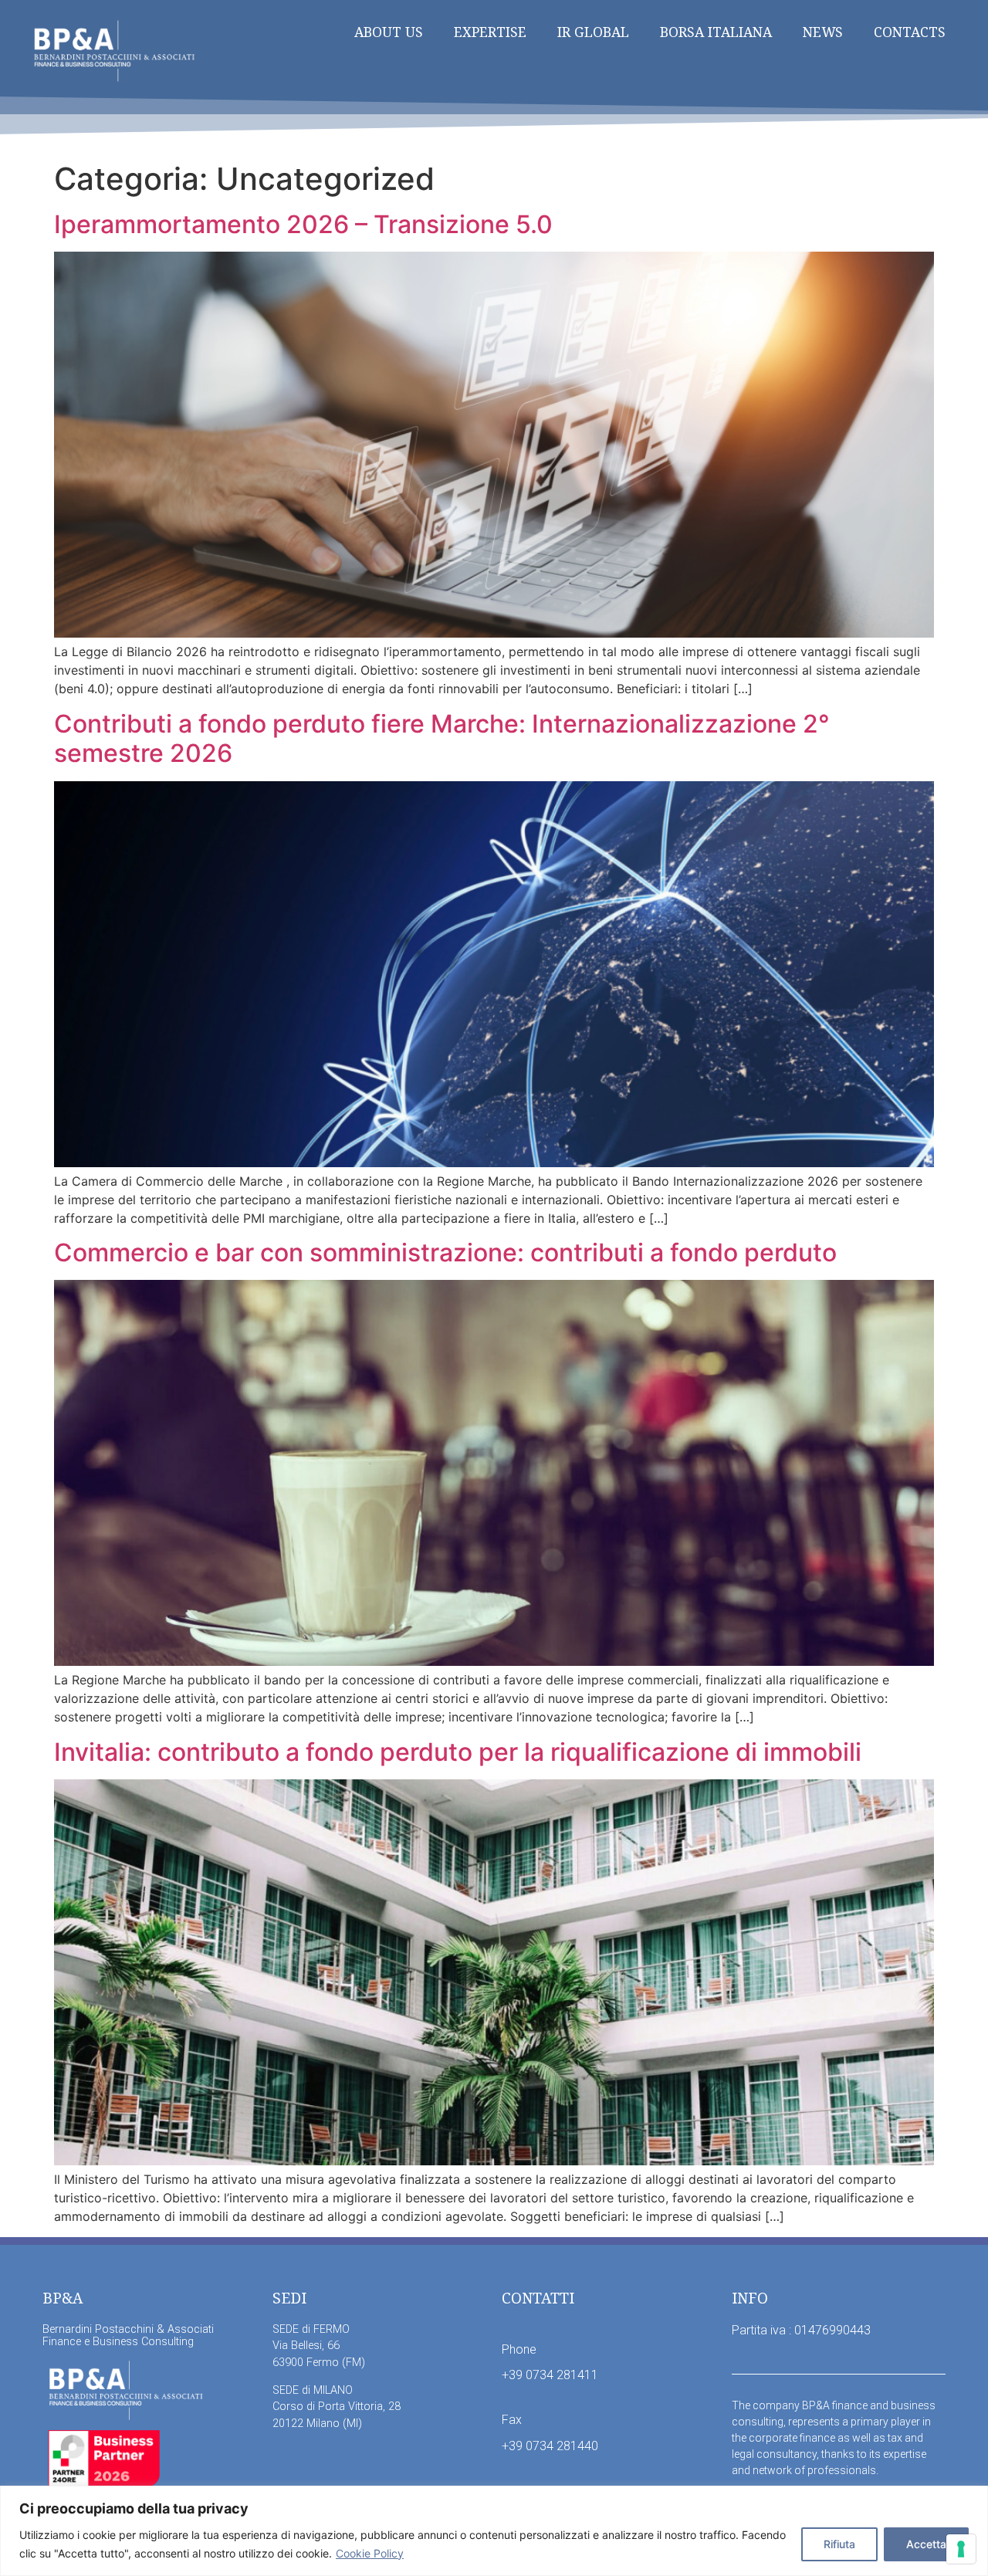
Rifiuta (839, 2544)
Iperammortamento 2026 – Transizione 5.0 (303, 224)
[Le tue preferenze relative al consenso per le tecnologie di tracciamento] (961, 2549)
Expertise (490, 32)
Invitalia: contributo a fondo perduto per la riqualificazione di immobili (458, 1752)
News (823, 32)
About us (389, 32)
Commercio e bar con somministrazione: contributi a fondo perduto (445, 1252)
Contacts (910, 32)
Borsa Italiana (716, 32)
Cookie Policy (370, 2553)
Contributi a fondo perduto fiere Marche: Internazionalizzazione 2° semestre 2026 (442, 738)
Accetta (926, 2544)
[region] (494, 2531)
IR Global (593, 32)
